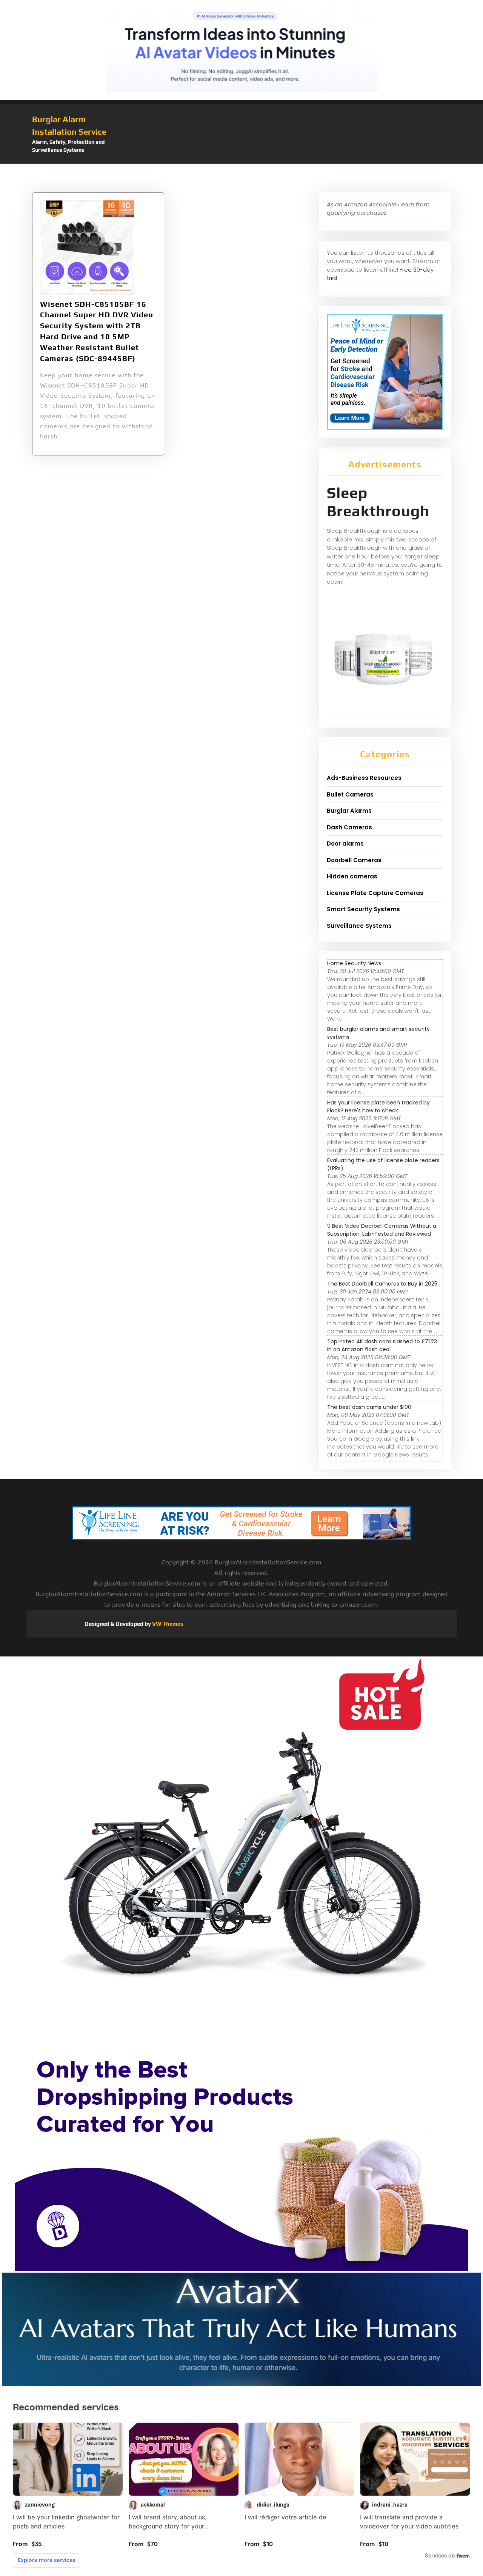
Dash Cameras (349, 827)
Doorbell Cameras (354, 860)
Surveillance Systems (359, 926)
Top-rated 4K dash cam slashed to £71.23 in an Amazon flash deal (382, 1345)
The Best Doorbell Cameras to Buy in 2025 (382, 1284)
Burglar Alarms (349, 811)
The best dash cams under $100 (369, 1407)
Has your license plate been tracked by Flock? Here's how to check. (378, 1107)
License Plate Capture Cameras (375, 893)
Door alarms (345, 844)
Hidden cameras (352, 876)
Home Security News (354, 963)
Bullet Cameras (350, 794)
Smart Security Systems (363, 909)
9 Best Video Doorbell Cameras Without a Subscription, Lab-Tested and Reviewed (382, 1230)
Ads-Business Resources (364, 778)
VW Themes (167, 1624)
